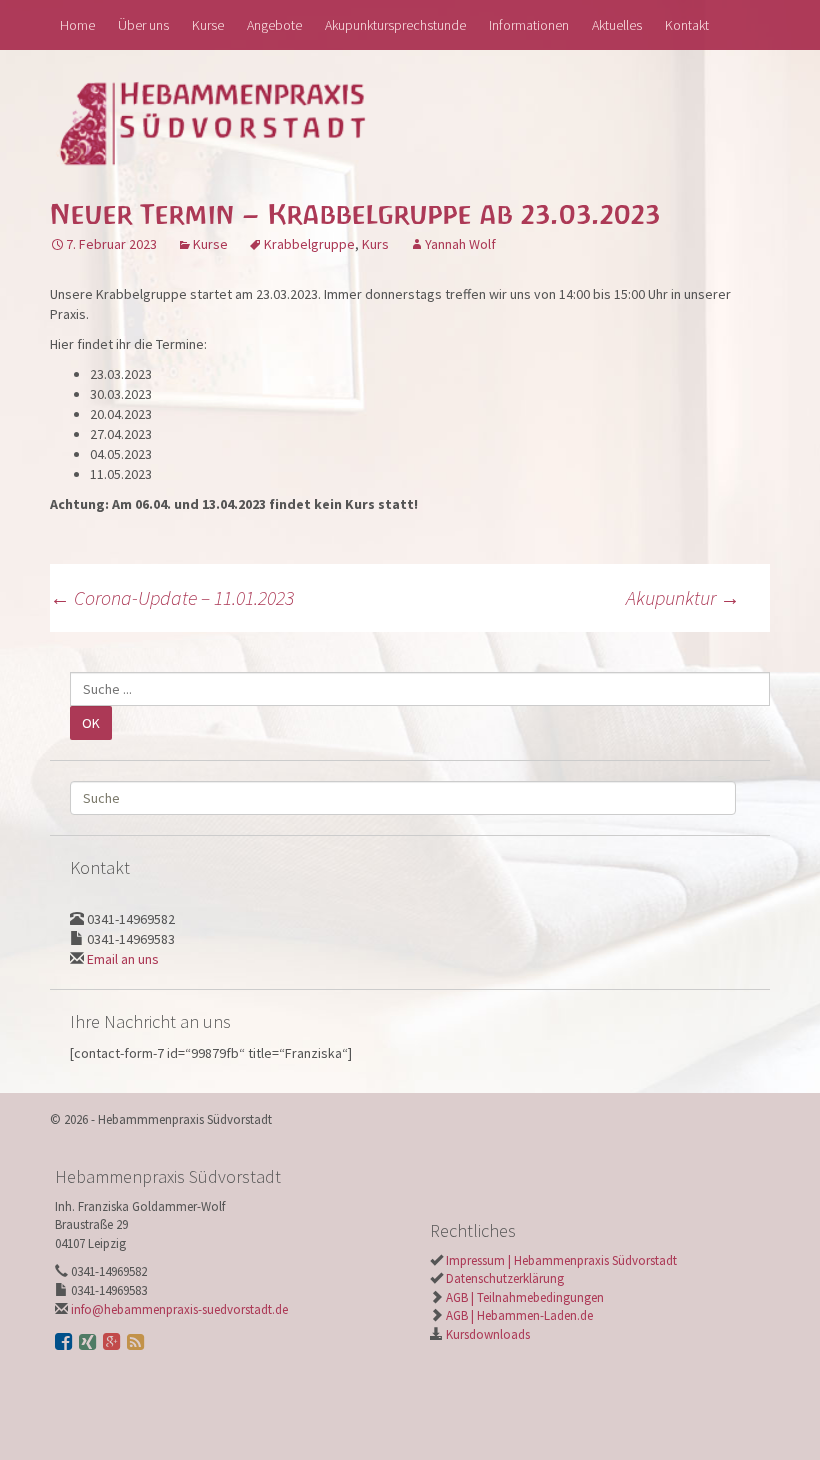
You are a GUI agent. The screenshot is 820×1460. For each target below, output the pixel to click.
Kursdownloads (486, 1334)
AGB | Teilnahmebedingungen (523, 1297)
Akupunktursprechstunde (395, 25)
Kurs (375, 244)
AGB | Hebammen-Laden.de (518, 1315)
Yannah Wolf (460, 244)
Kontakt (687, 25)
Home (77, 25)
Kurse (208, 25)
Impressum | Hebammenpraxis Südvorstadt (560, 1260)
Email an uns (123, 959)
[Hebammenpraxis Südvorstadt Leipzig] (229, 122)
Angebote (274, 25)
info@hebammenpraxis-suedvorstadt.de (179, 1309)
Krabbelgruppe (309, 244)
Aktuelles (617, 25)
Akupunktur (683, 597)
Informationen (529, 25)
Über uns (143, 25)
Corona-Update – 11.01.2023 (172, 597)
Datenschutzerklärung (503, 1278)
